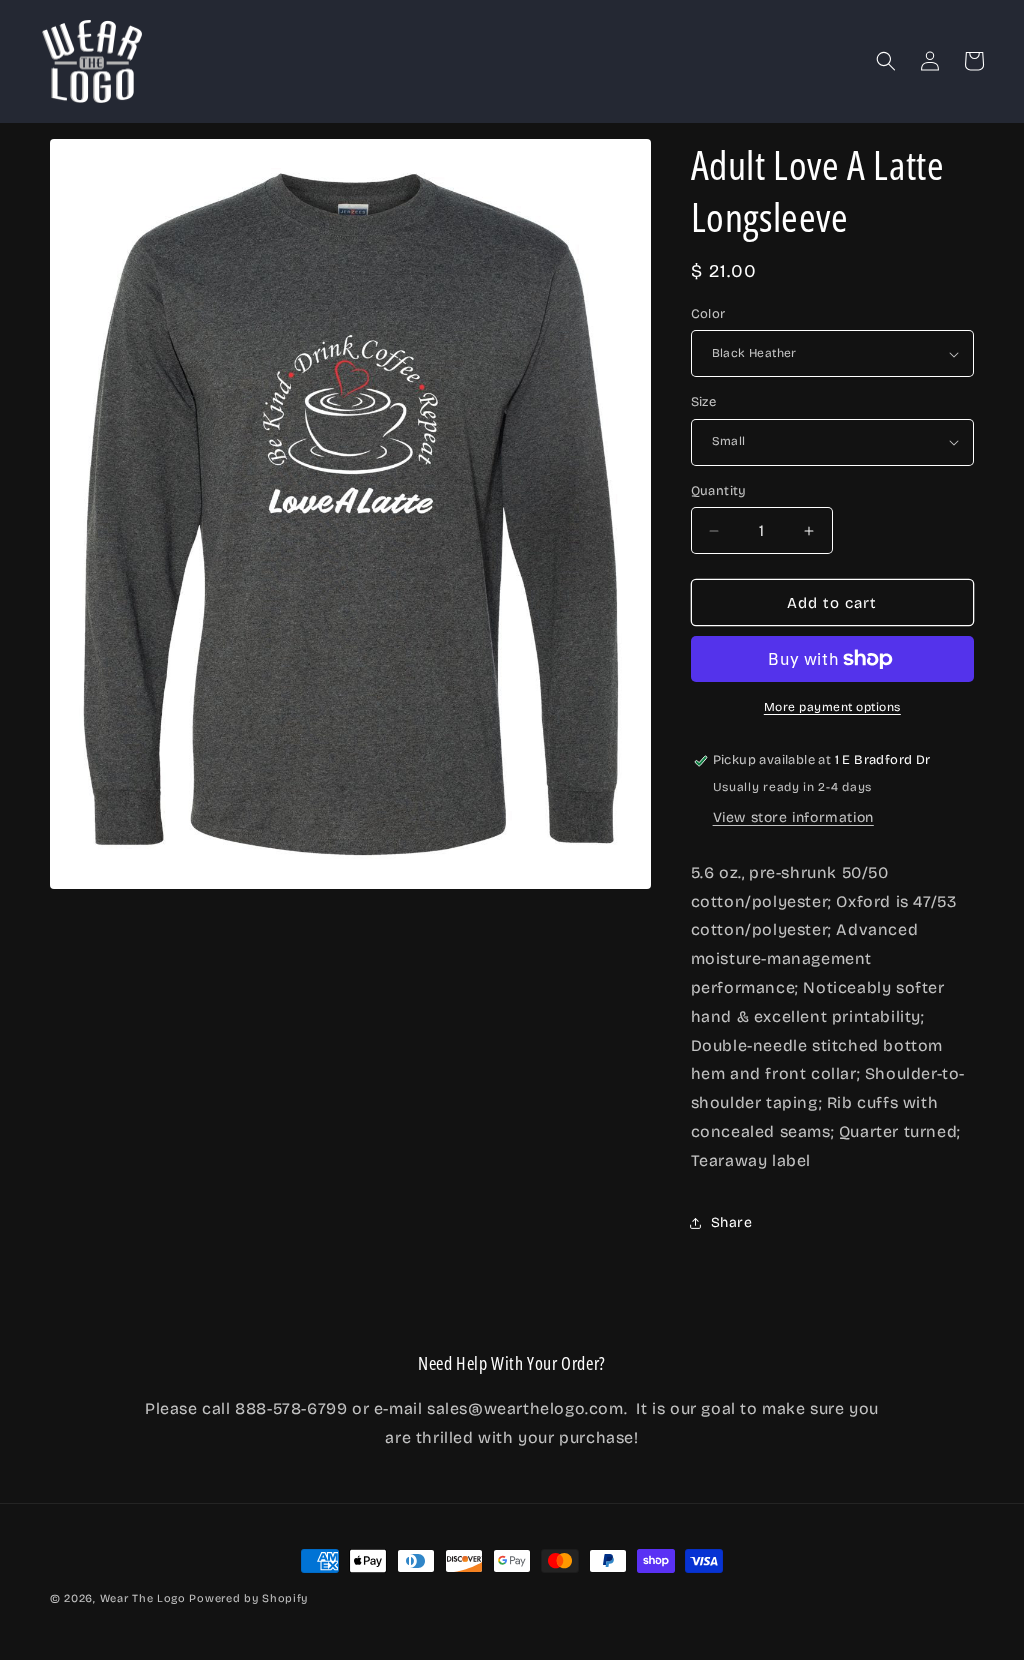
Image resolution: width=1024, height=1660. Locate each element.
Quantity (719, 491)
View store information (793, 817)
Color (708, 314)
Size (704, 402)
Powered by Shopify (248, 1598)
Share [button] (732, 1222)
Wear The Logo (143, 1598)
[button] (886, 61)
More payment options (832, 707)
